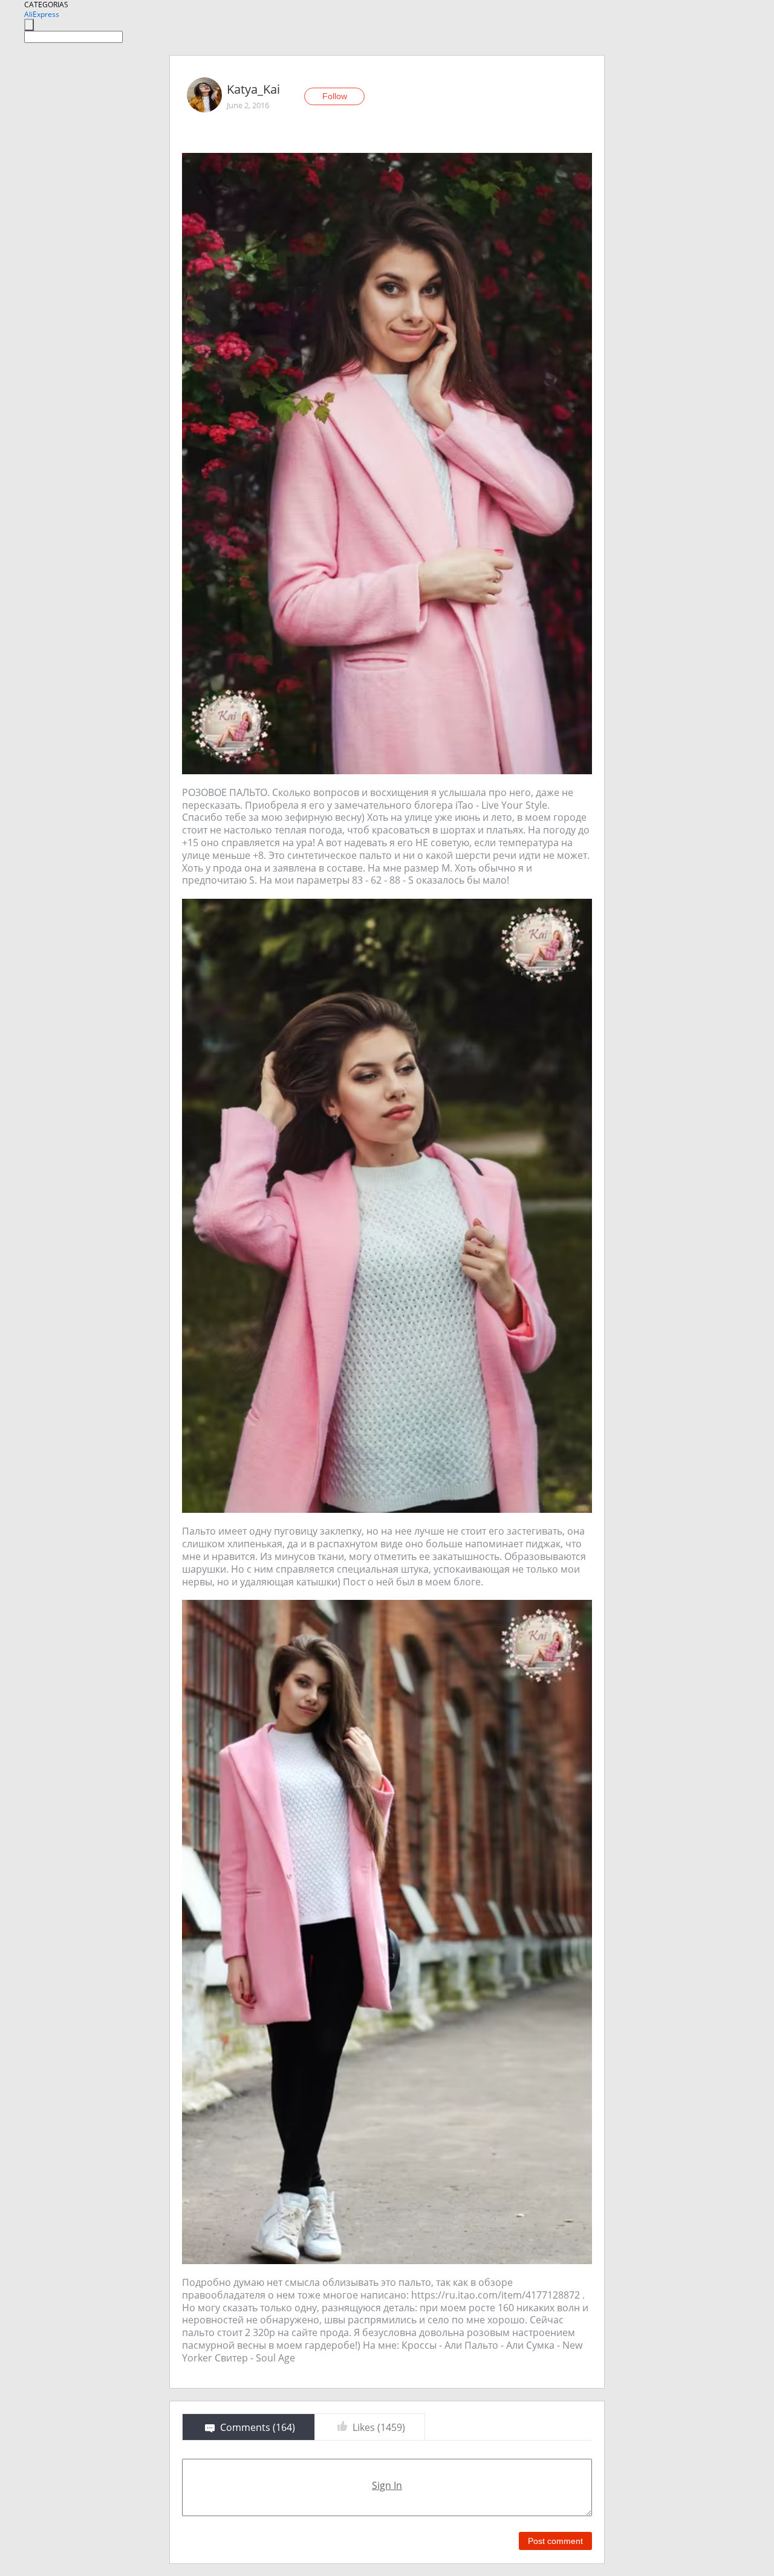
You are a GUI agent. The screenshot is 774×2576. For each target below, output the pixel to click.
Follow (335, 96)
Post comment (555, 2541)
